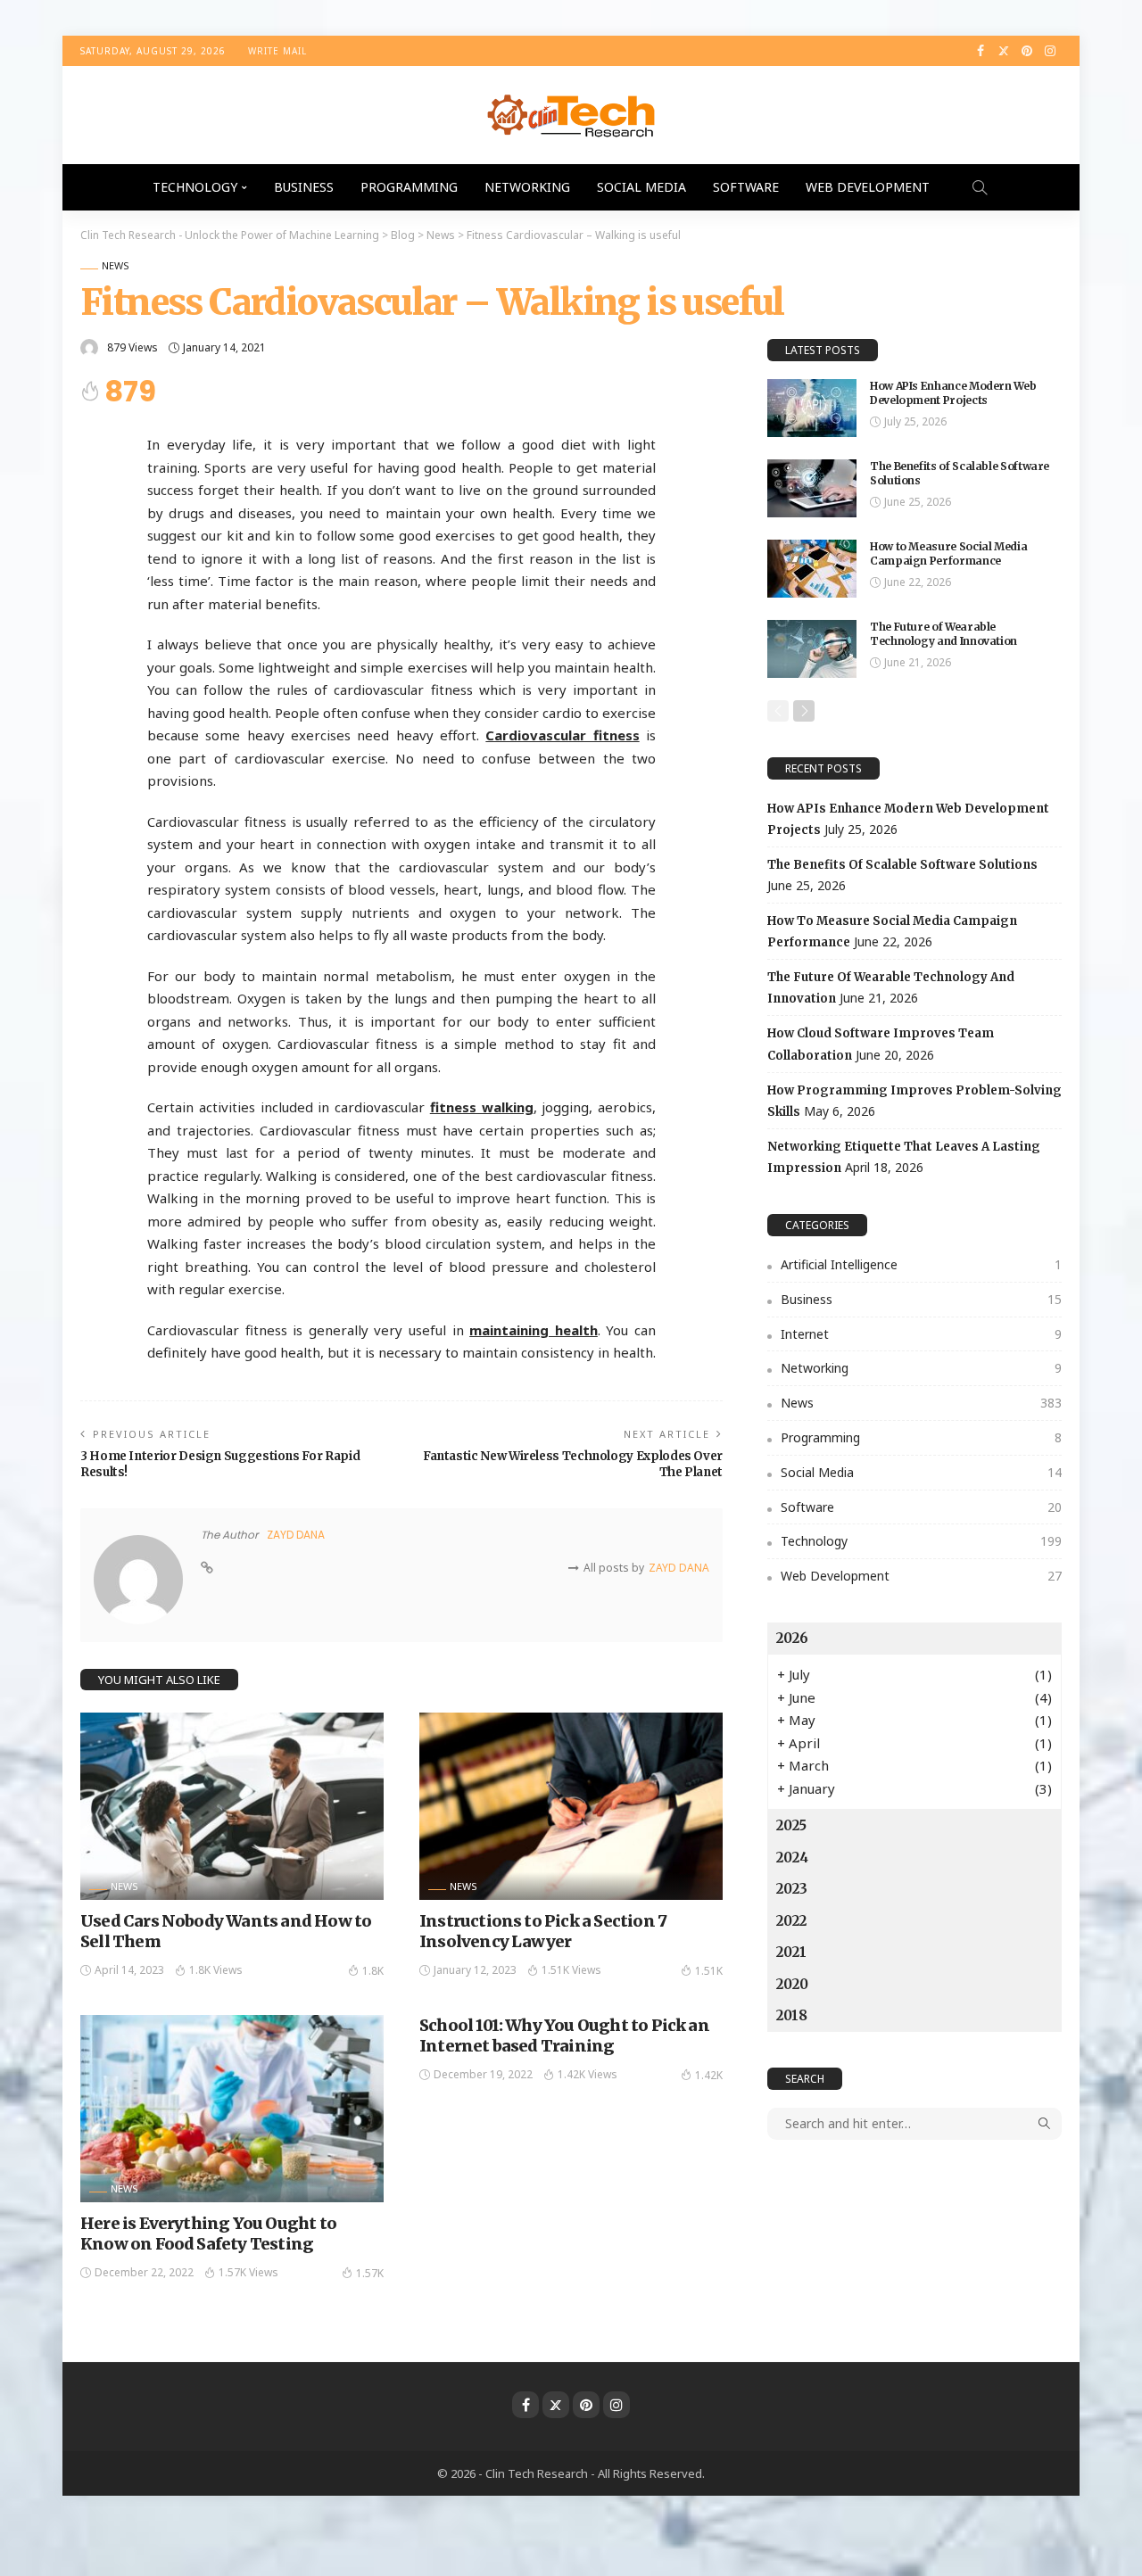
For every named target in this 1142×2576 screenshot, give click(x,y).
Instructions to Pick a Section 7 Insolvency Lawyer (543, 1931)
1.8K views (216, 1970)
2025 (791, 1825)
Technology (195, 187)
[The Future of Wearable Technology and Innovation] (812, 649)
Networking (527, 187)
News (116, 265)
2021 (791, 1952)
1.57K (370, 2273)
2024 (792, 1858)
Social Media (641, 187)
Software (746, 187)
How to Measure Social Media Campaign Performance (948, 554)
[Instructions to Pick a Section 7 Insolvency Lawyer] (571, 1806)
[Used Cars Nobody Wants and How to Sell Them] (232, 1806)
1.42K (709, 2075)
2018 (792, 2015)
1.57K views (248, 2272)
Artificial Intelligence (921, 1264)
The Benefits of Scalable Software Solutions (902, 865)
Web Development (868, 187)
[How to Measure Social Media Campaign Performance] (812, 569)
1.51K (709, 1971)
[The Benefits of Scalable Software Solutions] (812, 488)
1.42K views (588, 2074)
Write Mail (277, 51)
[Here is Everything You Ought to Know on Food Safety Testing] (232, 2109)
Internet (921, 1334)
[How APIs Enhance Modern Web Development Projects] (812, 408)
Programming (409, 187)
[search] (980, 187)
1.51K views (571, 1970)
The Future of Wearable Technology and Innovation (943, 634)
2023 (792, 1889)
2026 (792, 1638)
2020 (792, 1984)
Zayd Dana (296, 1535)
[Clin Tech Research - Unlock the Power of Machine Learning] (571, 115)
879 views (132, 347)
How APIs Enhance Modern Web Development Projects (953, 393)
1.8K (373, 1971)
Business (304, 187)
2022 (791, 1921)
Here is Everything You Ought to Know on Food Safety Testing (208, 2233)
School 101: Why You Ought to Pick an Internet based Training (564, 2035)
